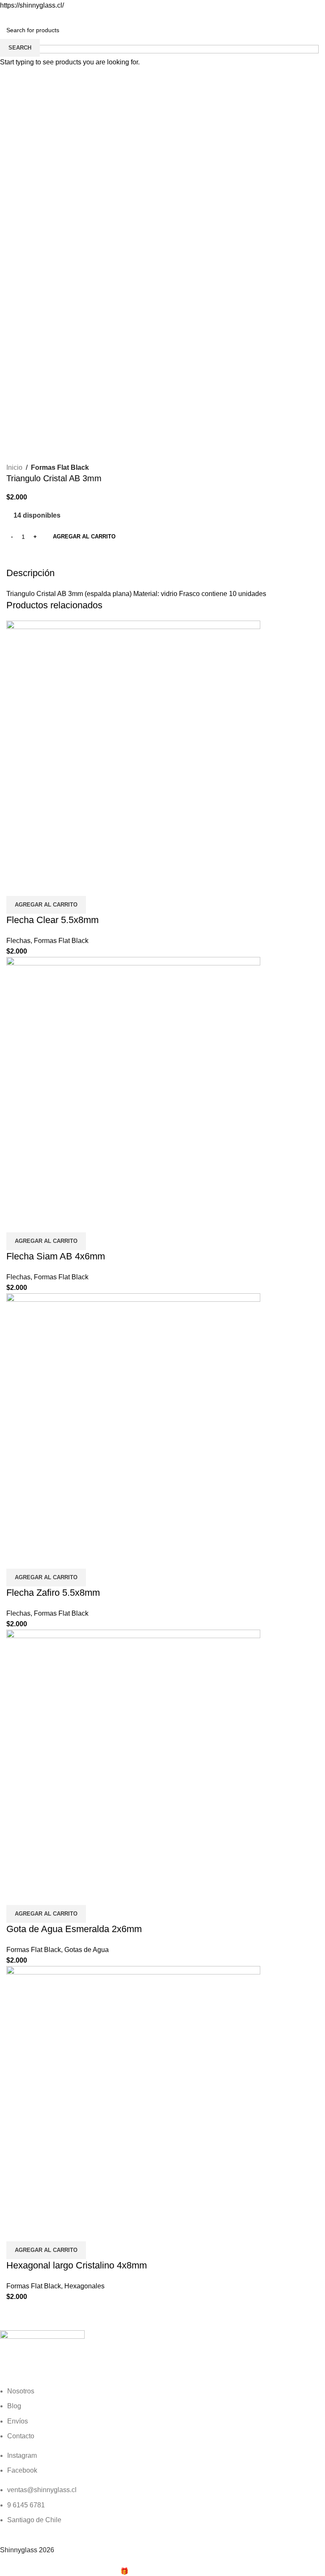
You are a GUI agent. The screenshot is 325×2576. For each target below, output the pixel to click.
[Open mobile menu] (10, 19)
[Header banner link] (162, 1288)
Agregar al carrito (84, 537)
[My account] (315, 19)
